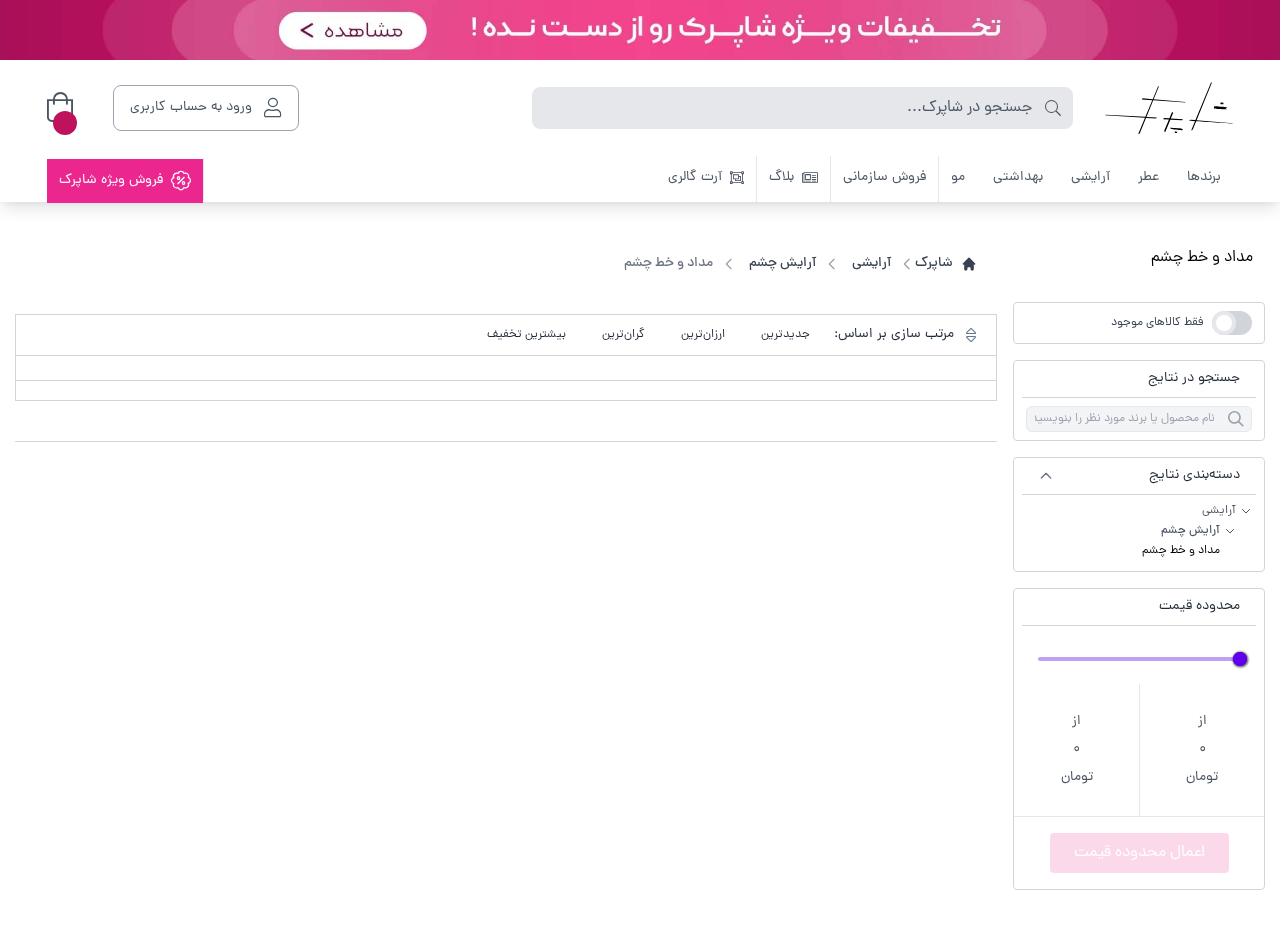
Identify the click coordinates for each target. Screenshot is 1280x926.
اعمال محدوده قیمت (1139, 853)
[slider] (1240, 659)
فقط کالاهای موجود (1157, 323)
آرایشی (1219, 511)
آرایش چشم (1190, 531)
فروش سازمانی (884, 177)
